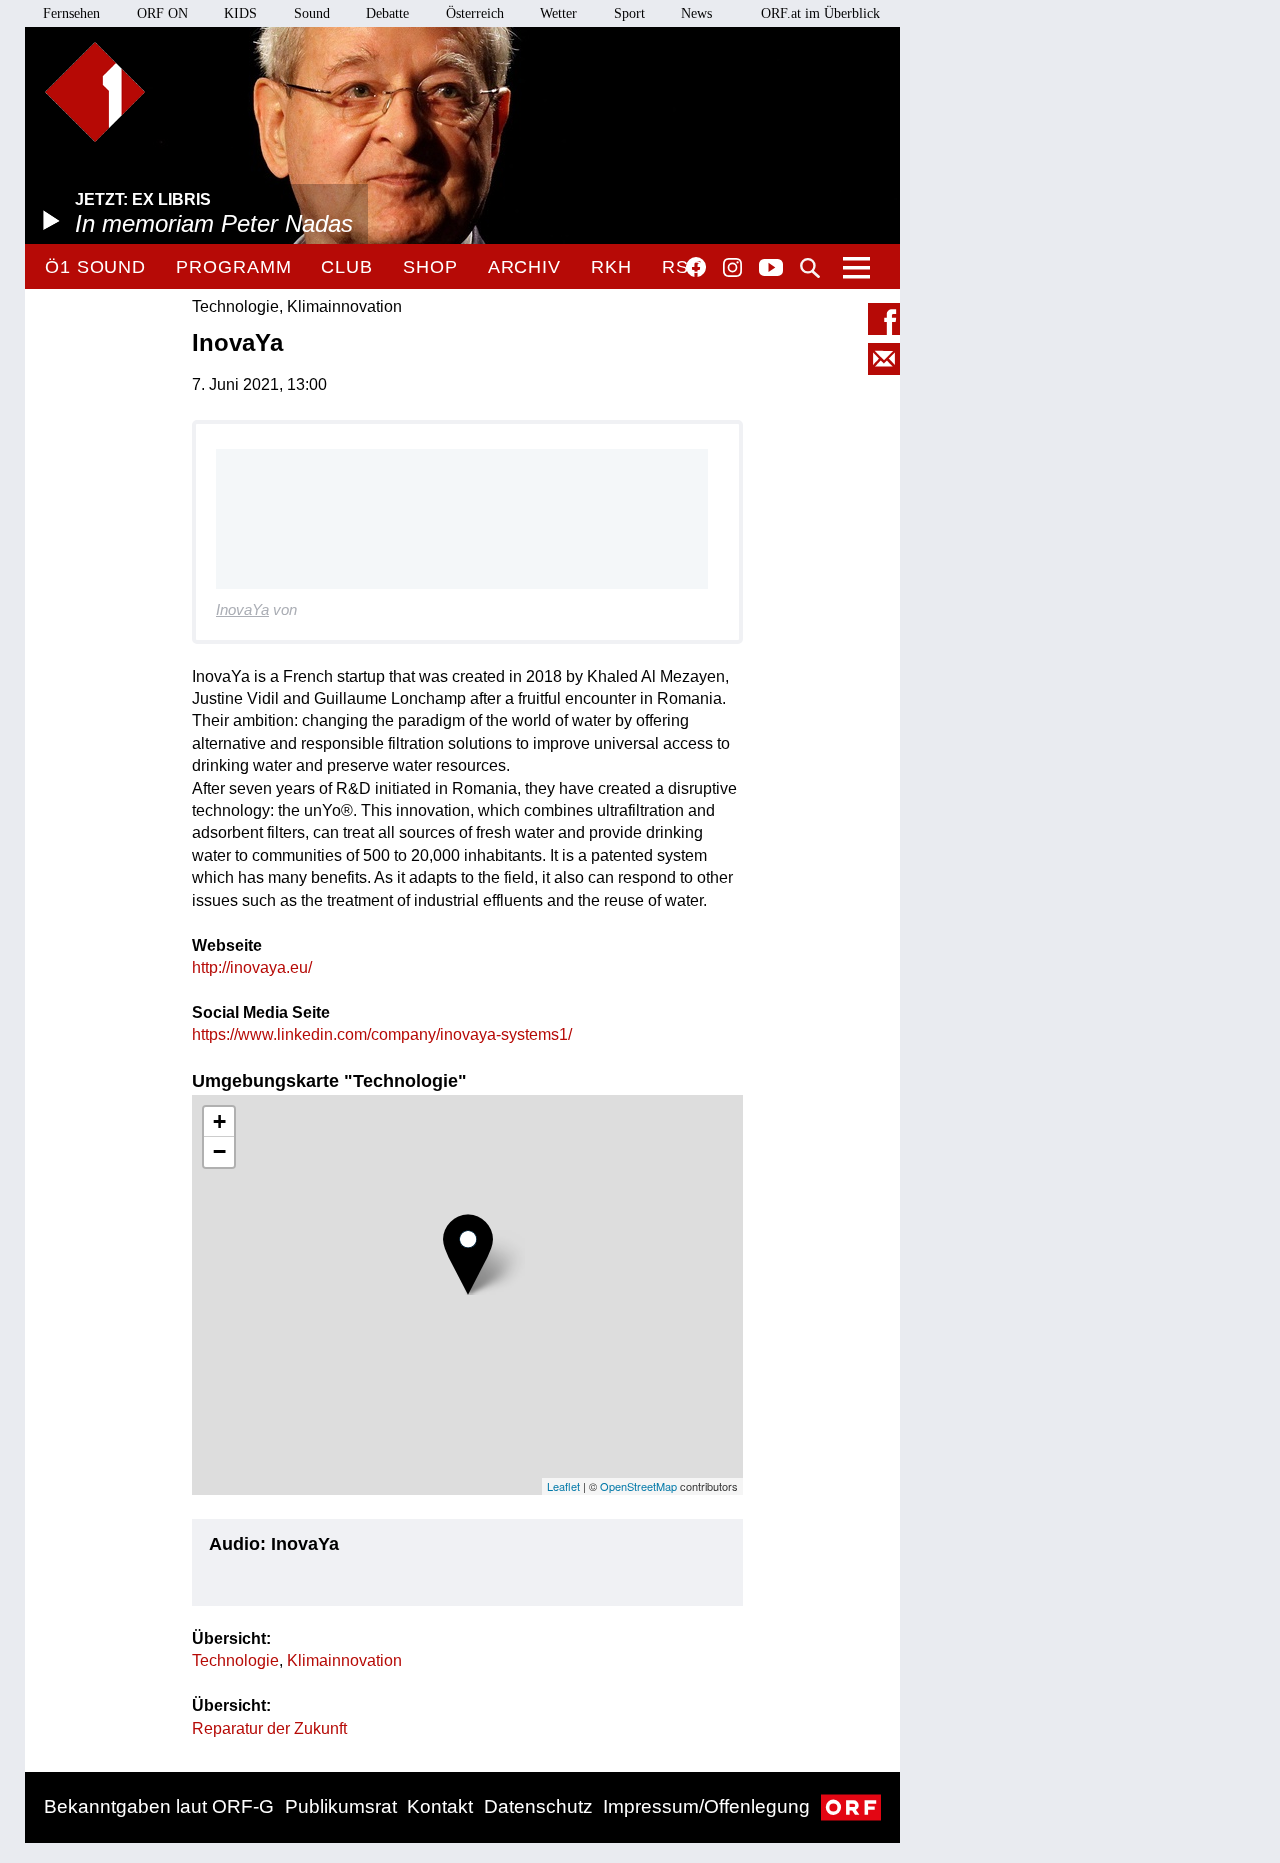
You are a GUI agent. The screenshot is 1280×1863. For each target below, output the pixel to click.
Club (347, 267)
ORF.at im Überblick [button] (820, 13)
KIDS (240, 13)
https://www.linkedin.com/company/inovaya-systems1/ (382, 1034)
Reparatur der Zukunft (269, 1728)
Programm (233, 267)
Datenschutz (538, 1806)
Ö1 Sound (95, 267)
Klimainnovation (344, 1660)
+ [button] (219, 1121)
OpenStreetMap (638, 1486)
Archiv (524, 267)
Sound (312, 13)
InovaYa (242, 609)
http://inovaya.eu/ (252, 967)
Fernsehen (71, 13)
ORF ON (162, 13)
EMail (884, 359)
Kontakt (440, 1806)
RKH (611, 267)
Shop (430, 267)
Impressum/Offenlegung (706, 1806)
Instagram (732, 268)
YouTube (771, 269)
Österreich (475, 13)
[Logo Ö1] (95, 92)
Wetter (558, 13)
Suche (810, 268)
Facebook (696, 267)
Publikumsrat (341, 1806)
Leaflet (563, 1486)
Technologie (235, 1660)
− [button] (219, 1151)
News (696, 13)
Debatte (387, 13)
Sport (629, 13)
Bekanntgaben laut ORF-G (159, 1806)
